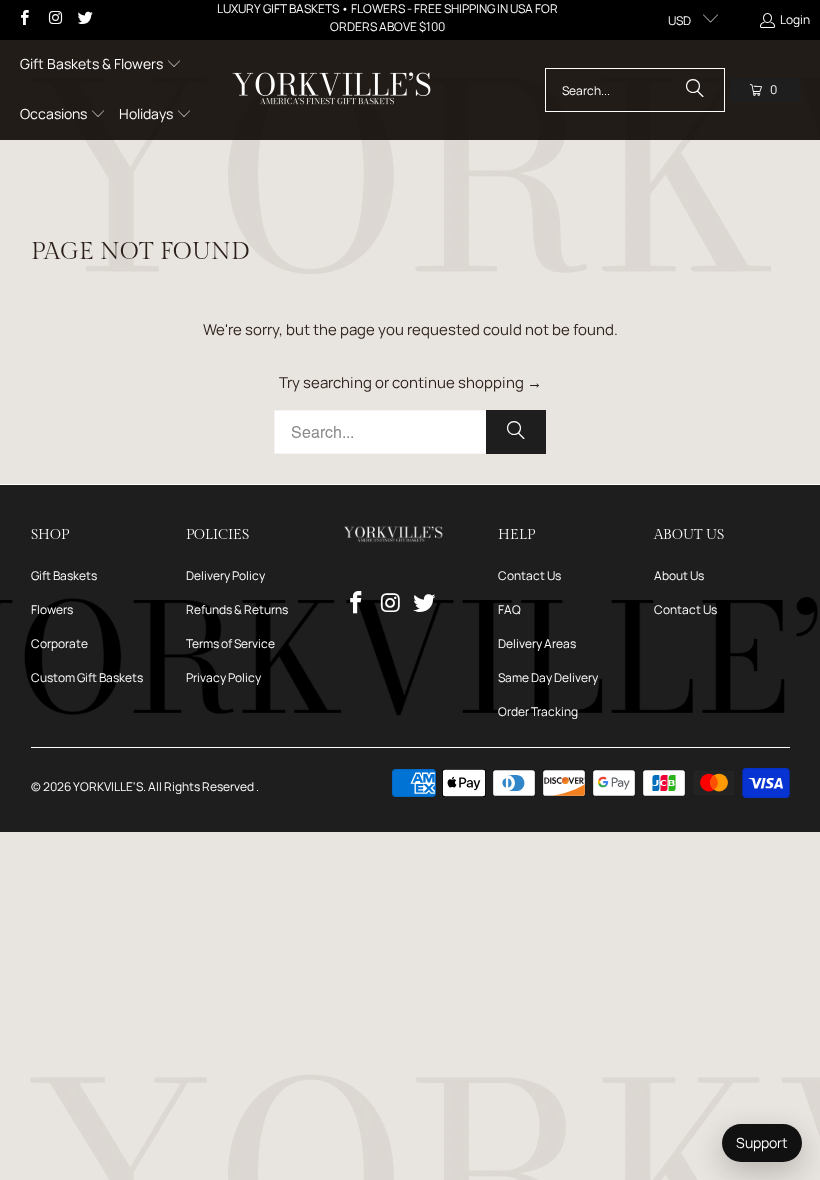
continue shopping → (467, 382)
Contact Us (529, 575)
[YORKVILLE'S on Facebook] (23, 19)
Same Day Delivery (548, 677)
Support (762, 1142)
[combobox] (635, 90)
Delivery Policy (225, 575)
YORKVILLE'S (108, 786)
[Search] (695, 90)
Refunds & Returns (237, 609)
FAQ (509, 609)
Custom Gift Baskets (87, 677)
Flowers (52, 609)
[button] (101, 65)
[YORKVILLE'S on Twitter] (84, 19)
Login (795, 19)
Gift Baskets (64, 575)
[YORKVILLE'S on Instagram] (53, 19)
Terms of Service (230, 643)
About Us (679, 575)
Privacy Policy (223, 677)
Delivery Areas (537, 643)
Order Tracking (538, 711)
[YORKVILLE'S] (331, 90)
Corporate (59, 643)
